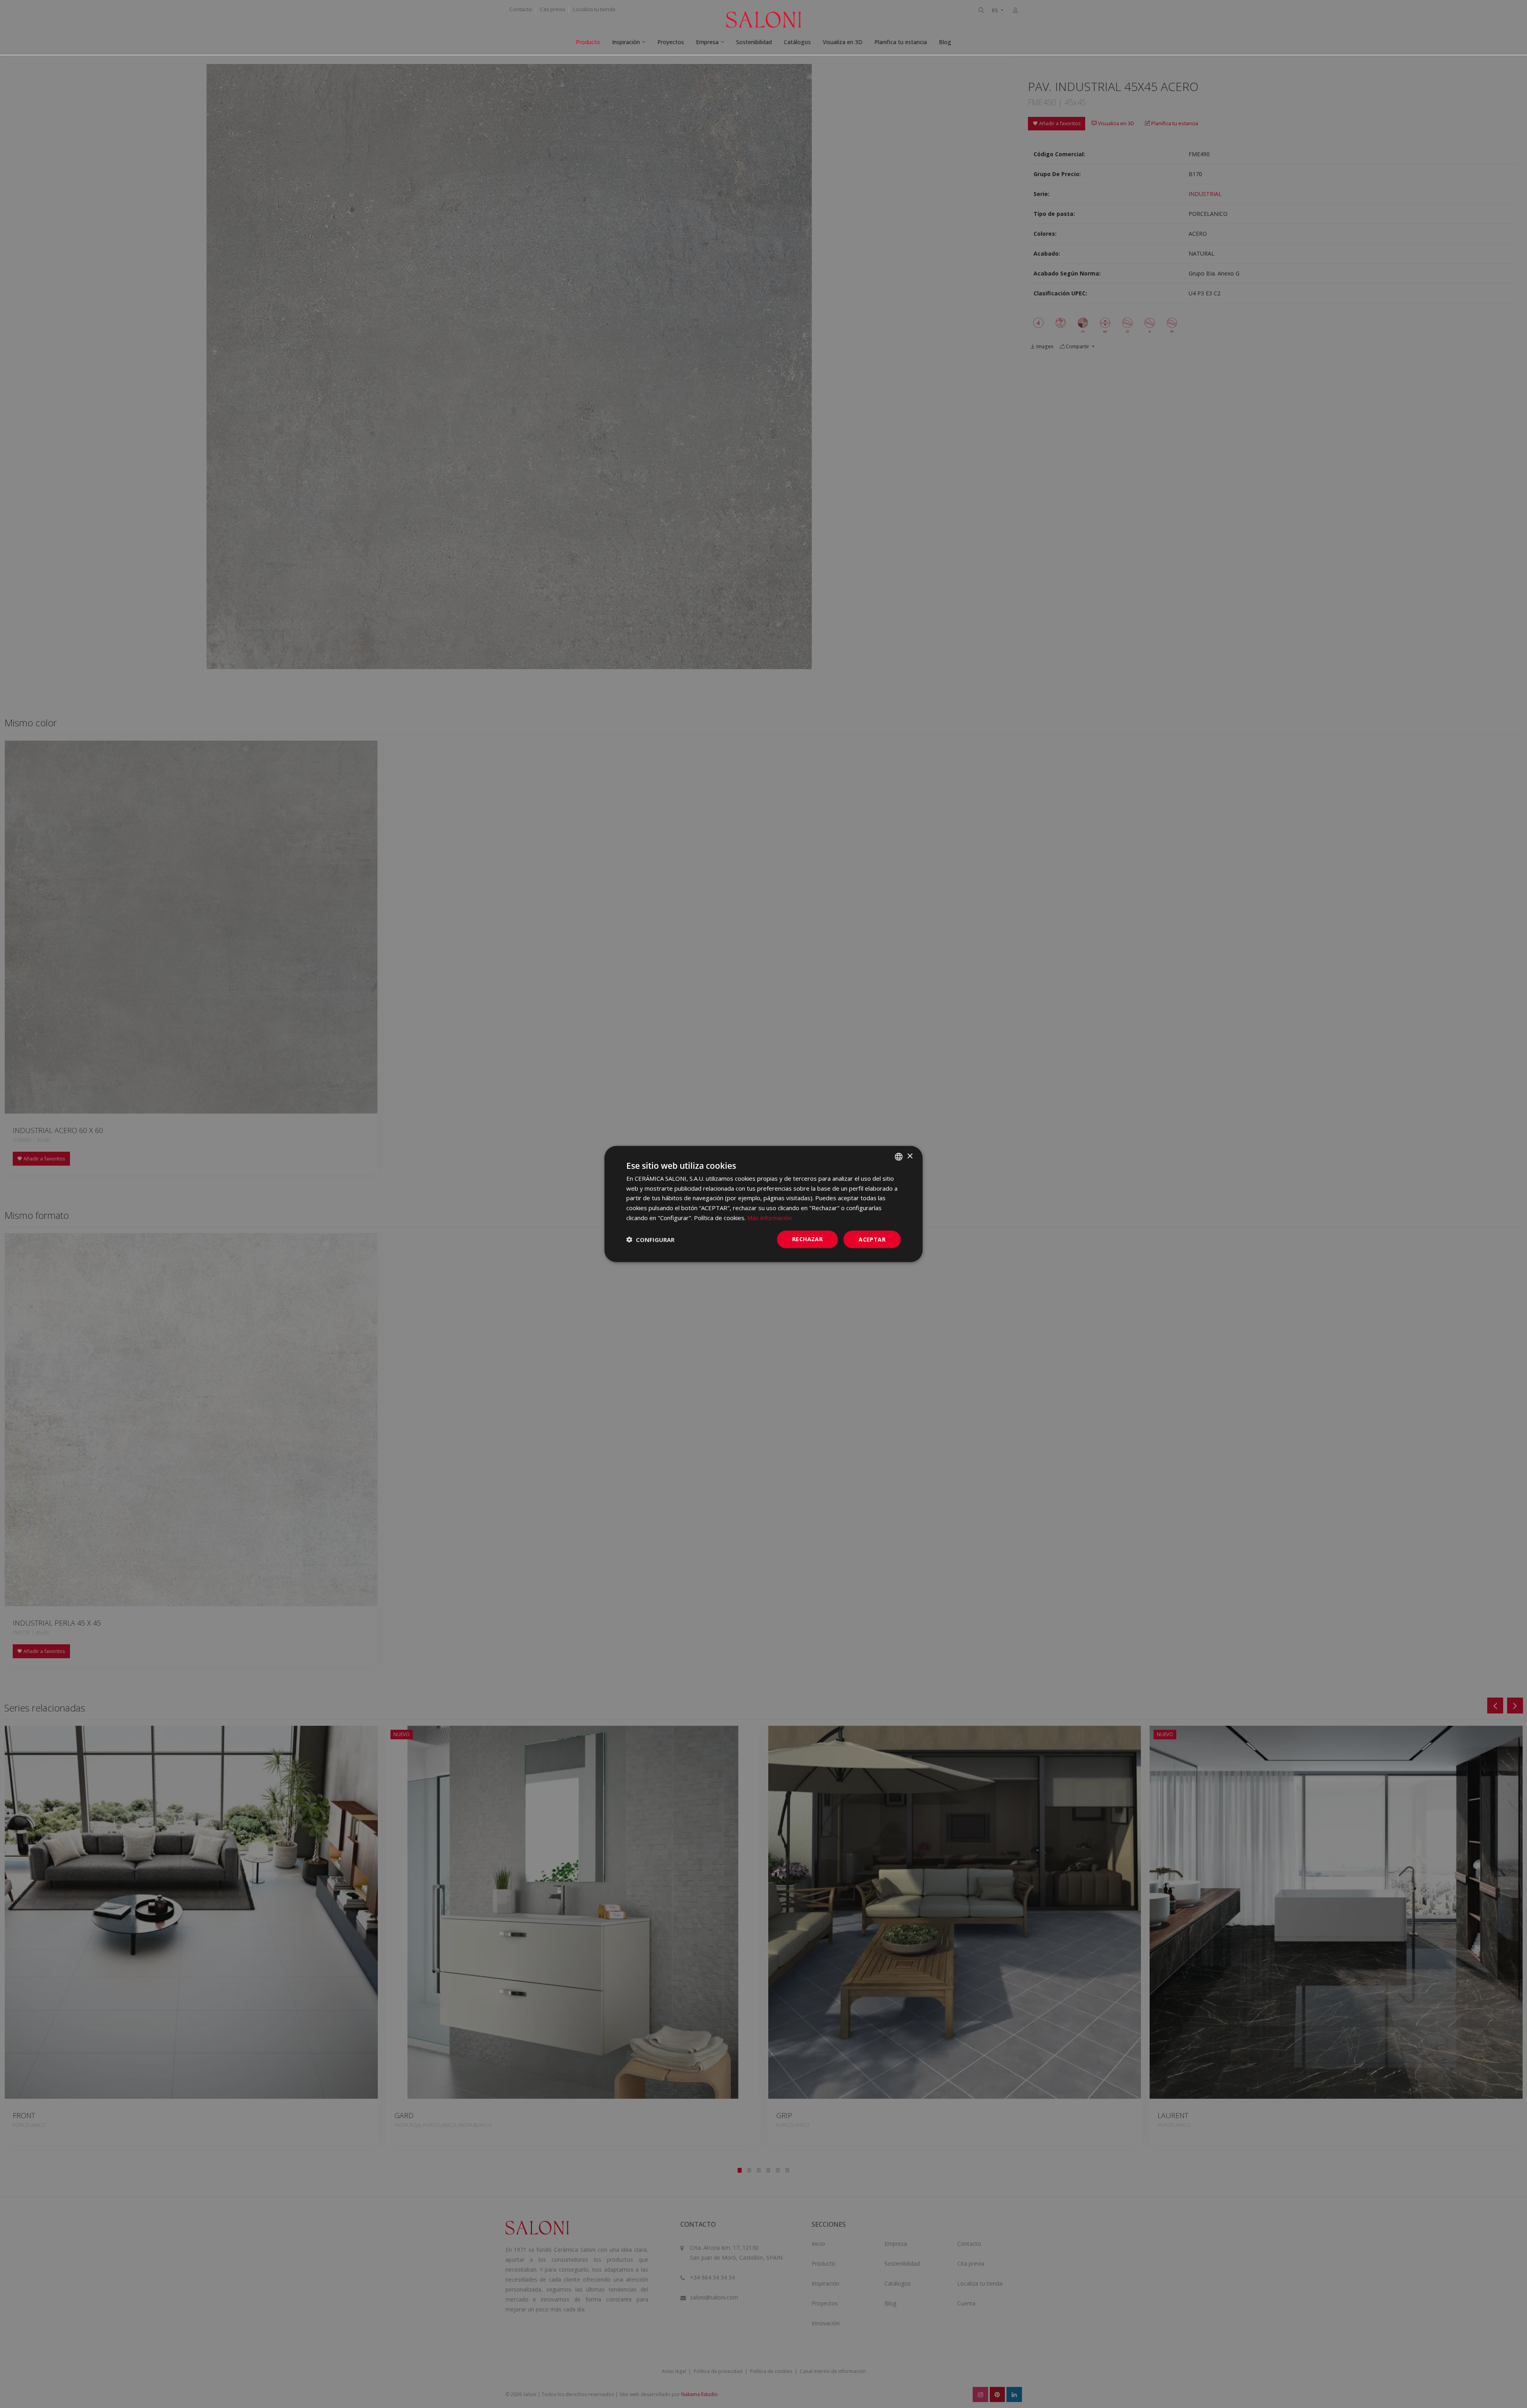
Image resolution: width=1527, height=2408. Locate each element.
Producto (588, 42)
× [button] (910, 1156)
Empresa (707, 42)
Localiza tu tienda (594, 9)
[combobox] (899, 1156)
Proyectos (671, 42)
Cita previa (553, 9)
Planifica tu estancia (901, 42)
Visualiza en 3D (843, 42)
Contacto (521, 9)
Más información (769, 1217)
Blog (945, 42)
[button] (650, 1240)
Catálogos (797, 42)
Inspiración (626, 42)
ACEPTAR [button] (872, 1239)
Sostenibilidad (754, 42)
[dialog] (763, 1204)
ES (996, 11)
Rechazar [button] (807, 1239)
